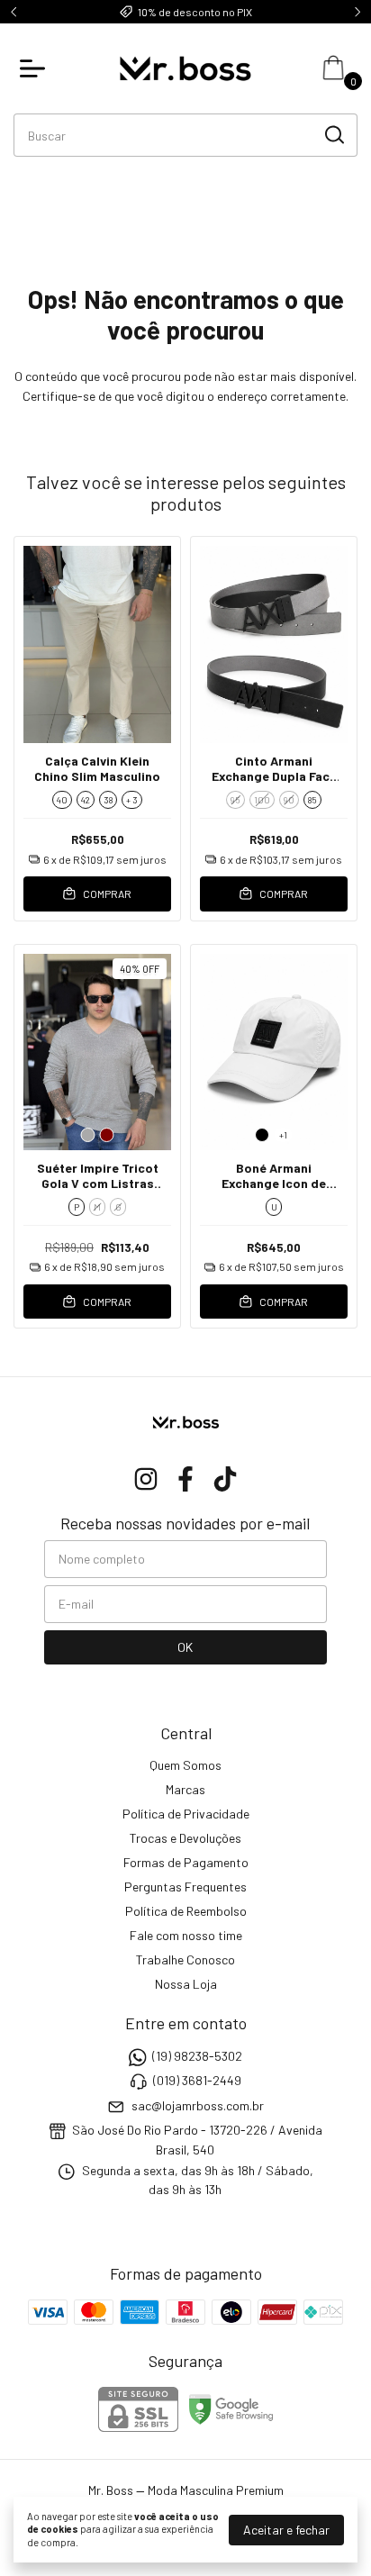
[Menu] (36, 68)
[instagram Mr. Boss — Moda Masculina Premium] (146, 1479)
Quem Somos (185, 1765)
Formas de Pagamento (186, 1862)
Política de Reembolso (186, 1911)
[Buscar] (333, 134)
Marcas (185, 1789)
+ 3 (132, 800)
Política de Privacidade (186, 1814)
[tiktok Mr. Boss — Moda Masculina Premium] (225, 1479)
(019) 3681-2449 (197, 2081)
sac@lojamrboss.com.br (198, 2105)
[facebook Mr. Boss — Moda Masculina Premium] (185, 1479)
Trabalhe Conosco (185, 1959)
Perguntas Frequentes (185, 1887)
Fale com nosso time (186, 1935)
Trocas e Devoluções (185, 1838)
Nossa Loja (186, 1984)
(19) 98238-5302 (197, 2056)
